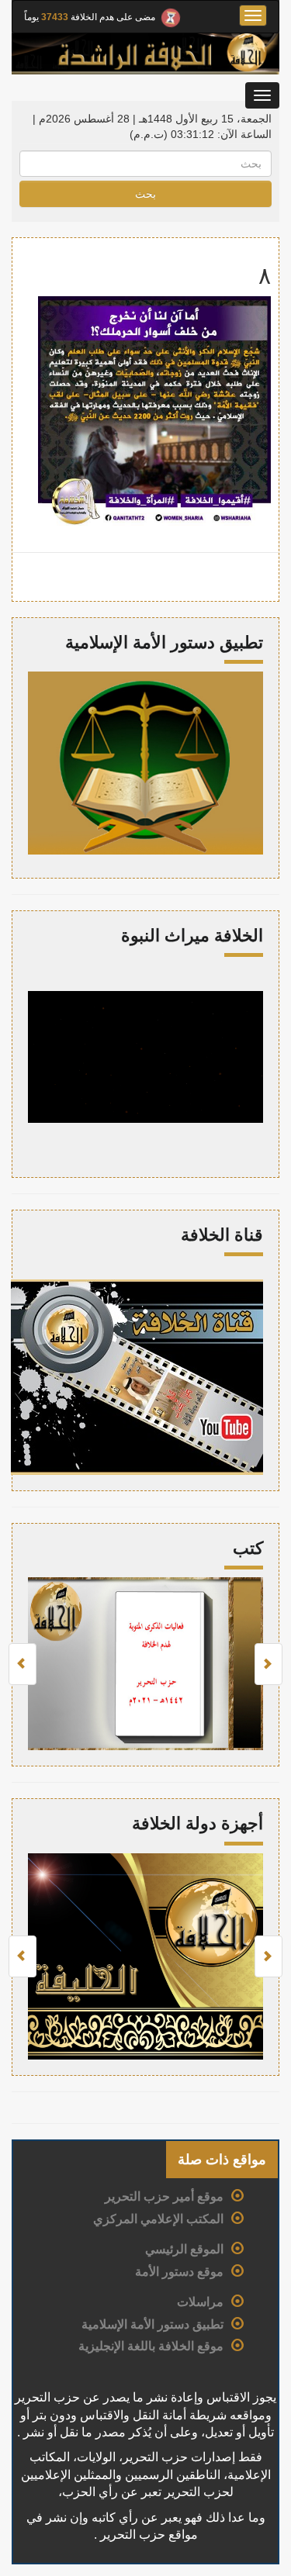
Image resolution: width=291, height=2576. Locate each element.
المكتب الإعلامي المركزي (158, 2219)
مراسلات (200, 2302)
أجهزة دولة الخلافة (197, 1823)
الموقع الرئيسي (184, 2249)
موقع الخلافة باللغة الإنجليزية (151, 2346)
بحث (145, 194)
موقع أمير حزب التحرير (164, 2196)
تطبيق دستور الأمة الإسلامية (152, 2324)
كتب (248, 1548)
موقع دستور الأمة (179, 2272)
